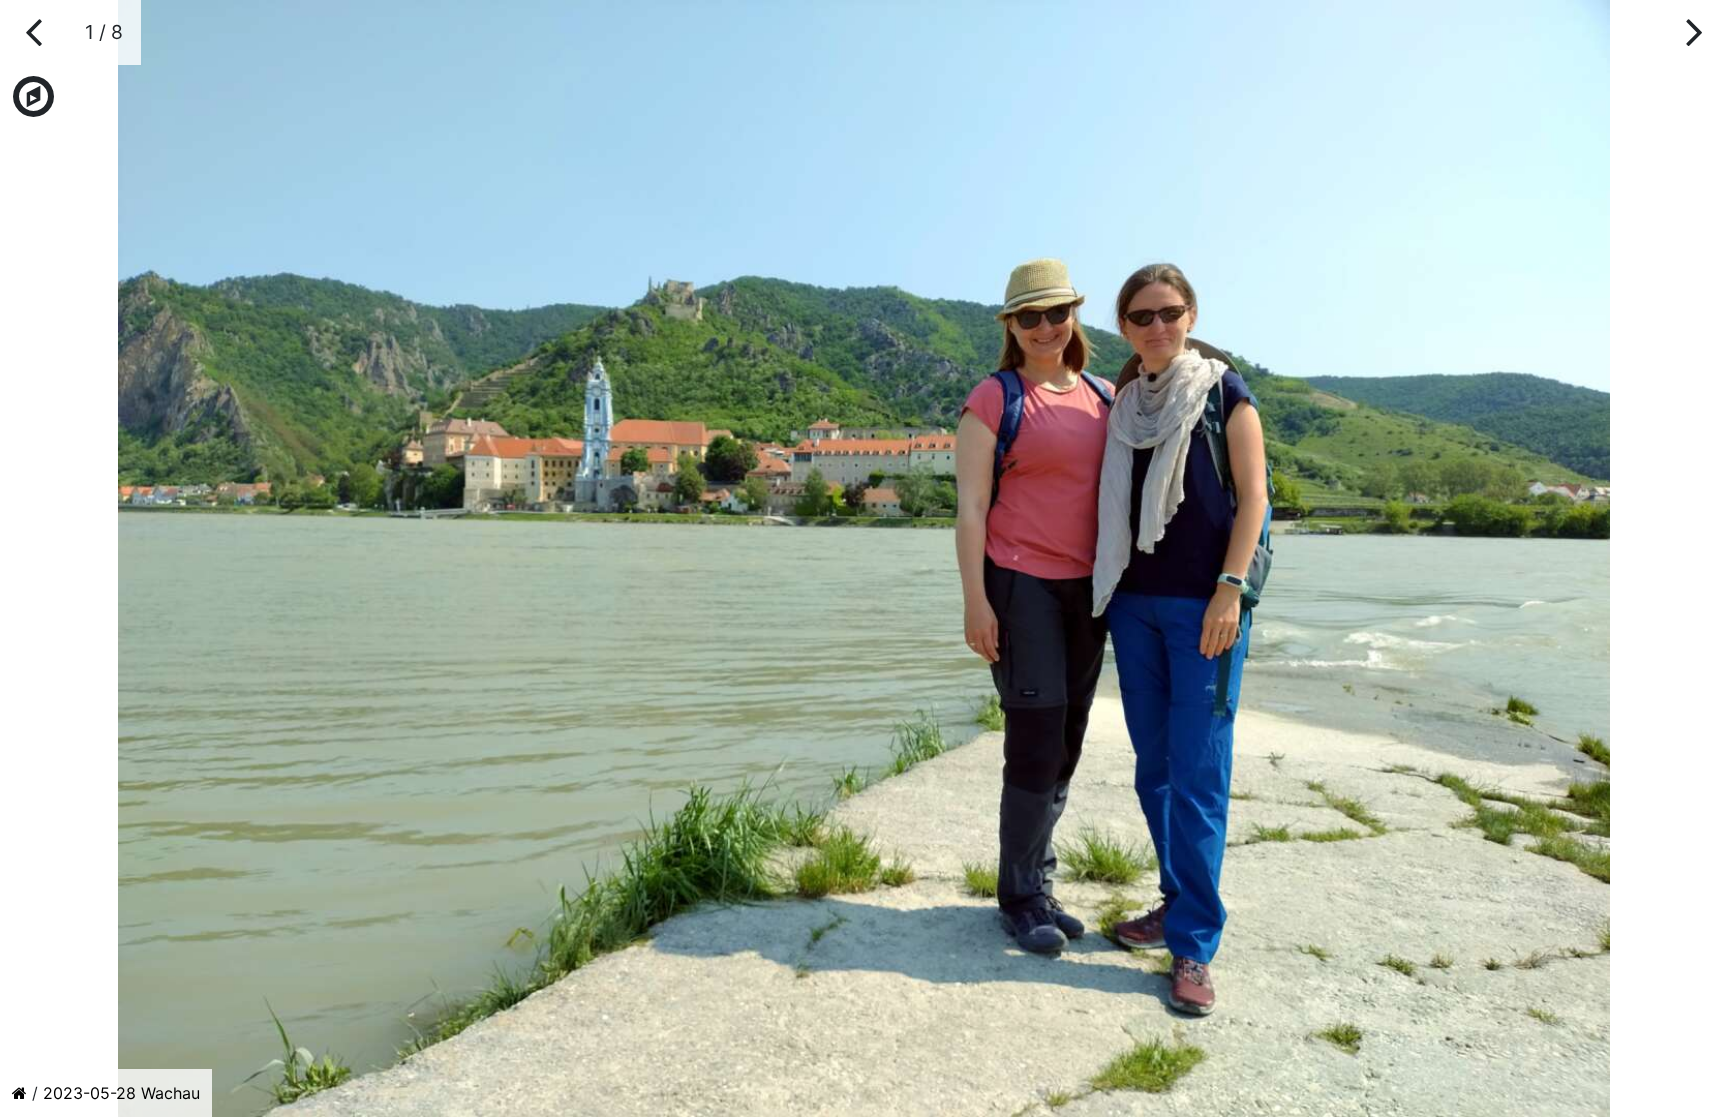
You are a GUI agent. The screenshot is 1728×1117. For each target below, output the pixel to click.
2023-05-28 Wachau (121, 1093)
